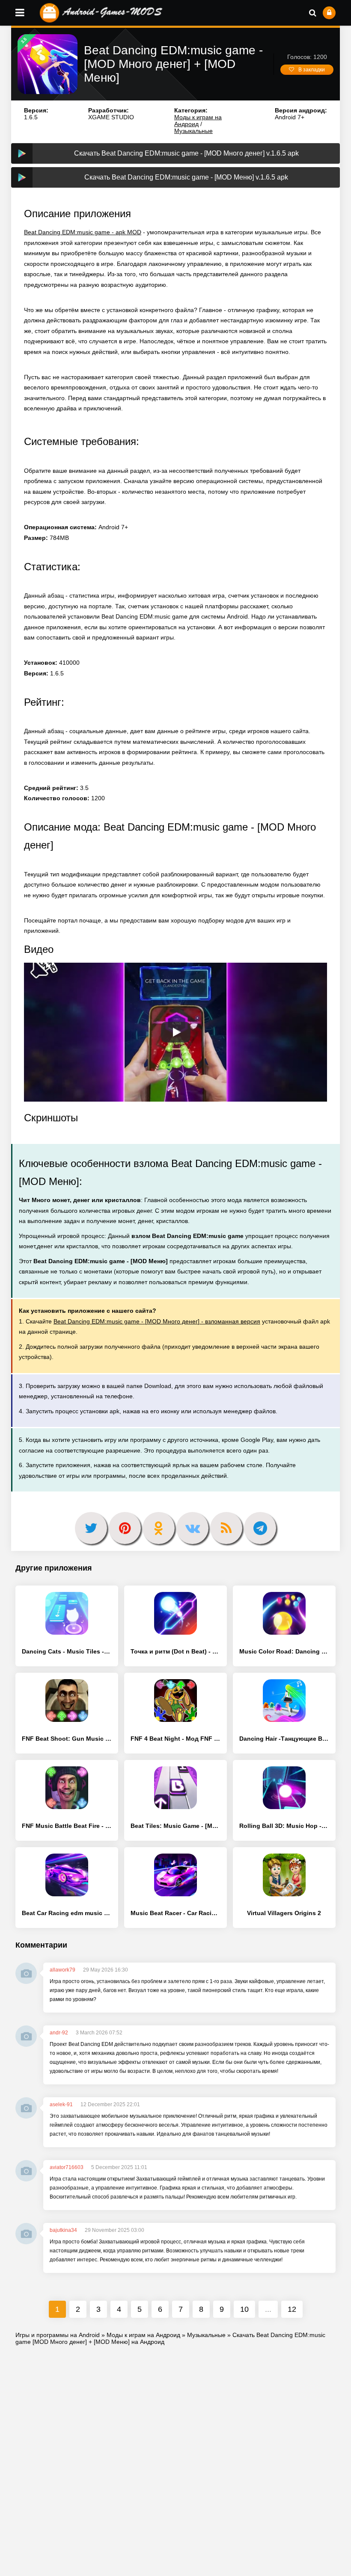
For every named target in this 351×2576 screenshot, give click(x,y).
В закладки (312, 70)
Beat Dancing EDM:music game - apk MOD (83, 232)
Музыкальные (193, 131)
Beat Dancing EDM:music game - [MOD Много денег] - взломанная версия (157, 1321)
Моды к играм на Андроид (198, 121)
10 (244, 2309)
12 (292, 2309)
